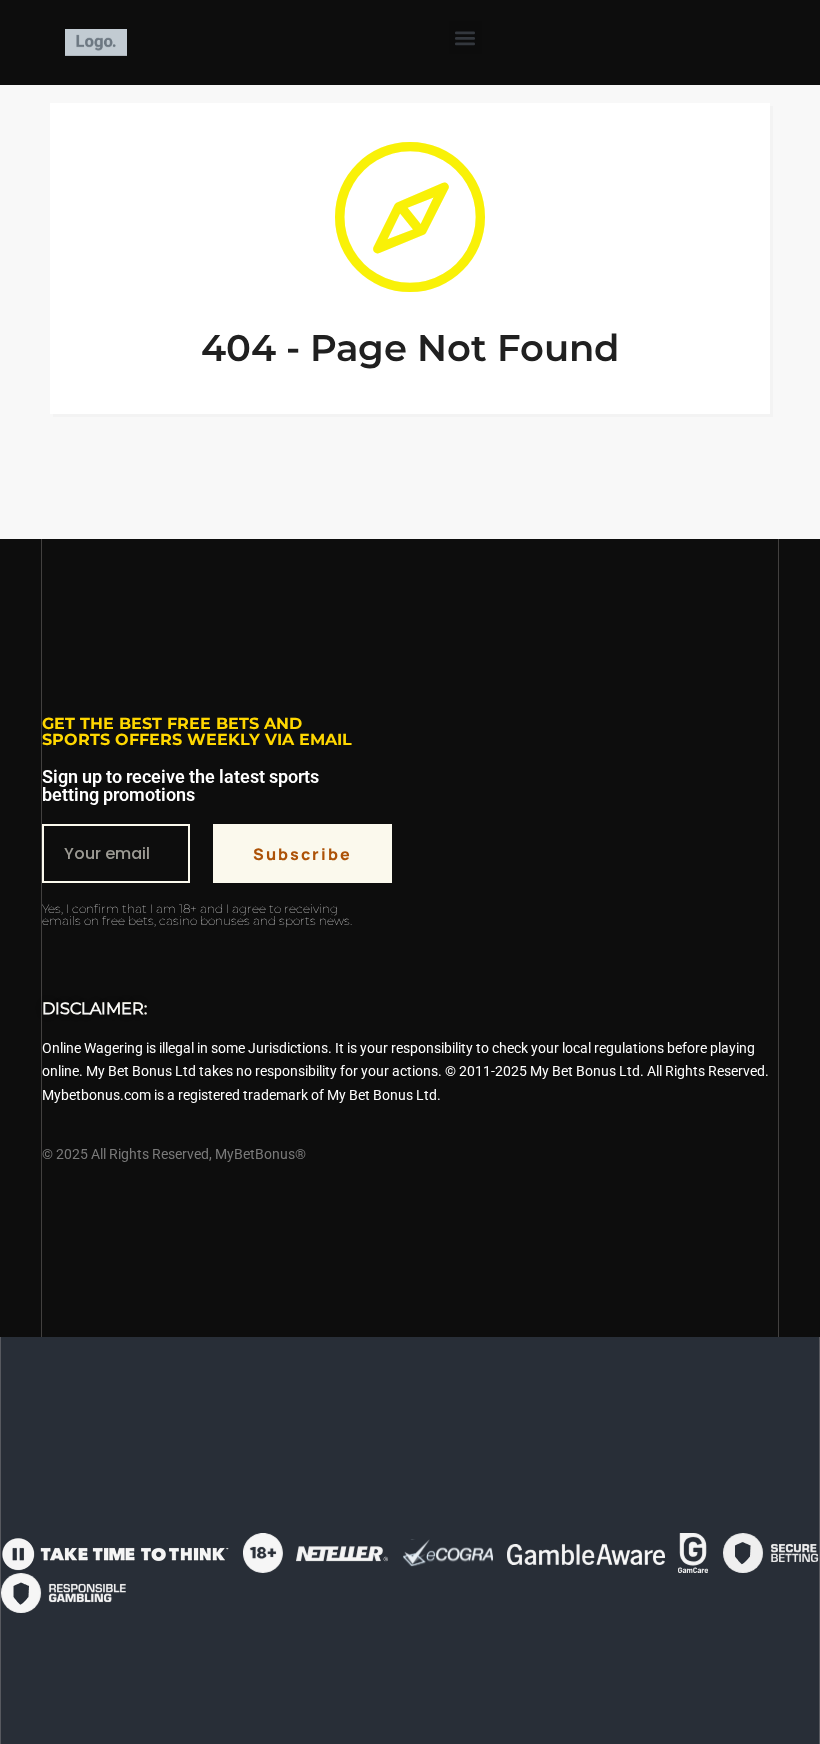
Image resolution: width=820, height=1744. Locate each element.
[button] (465, 37)
